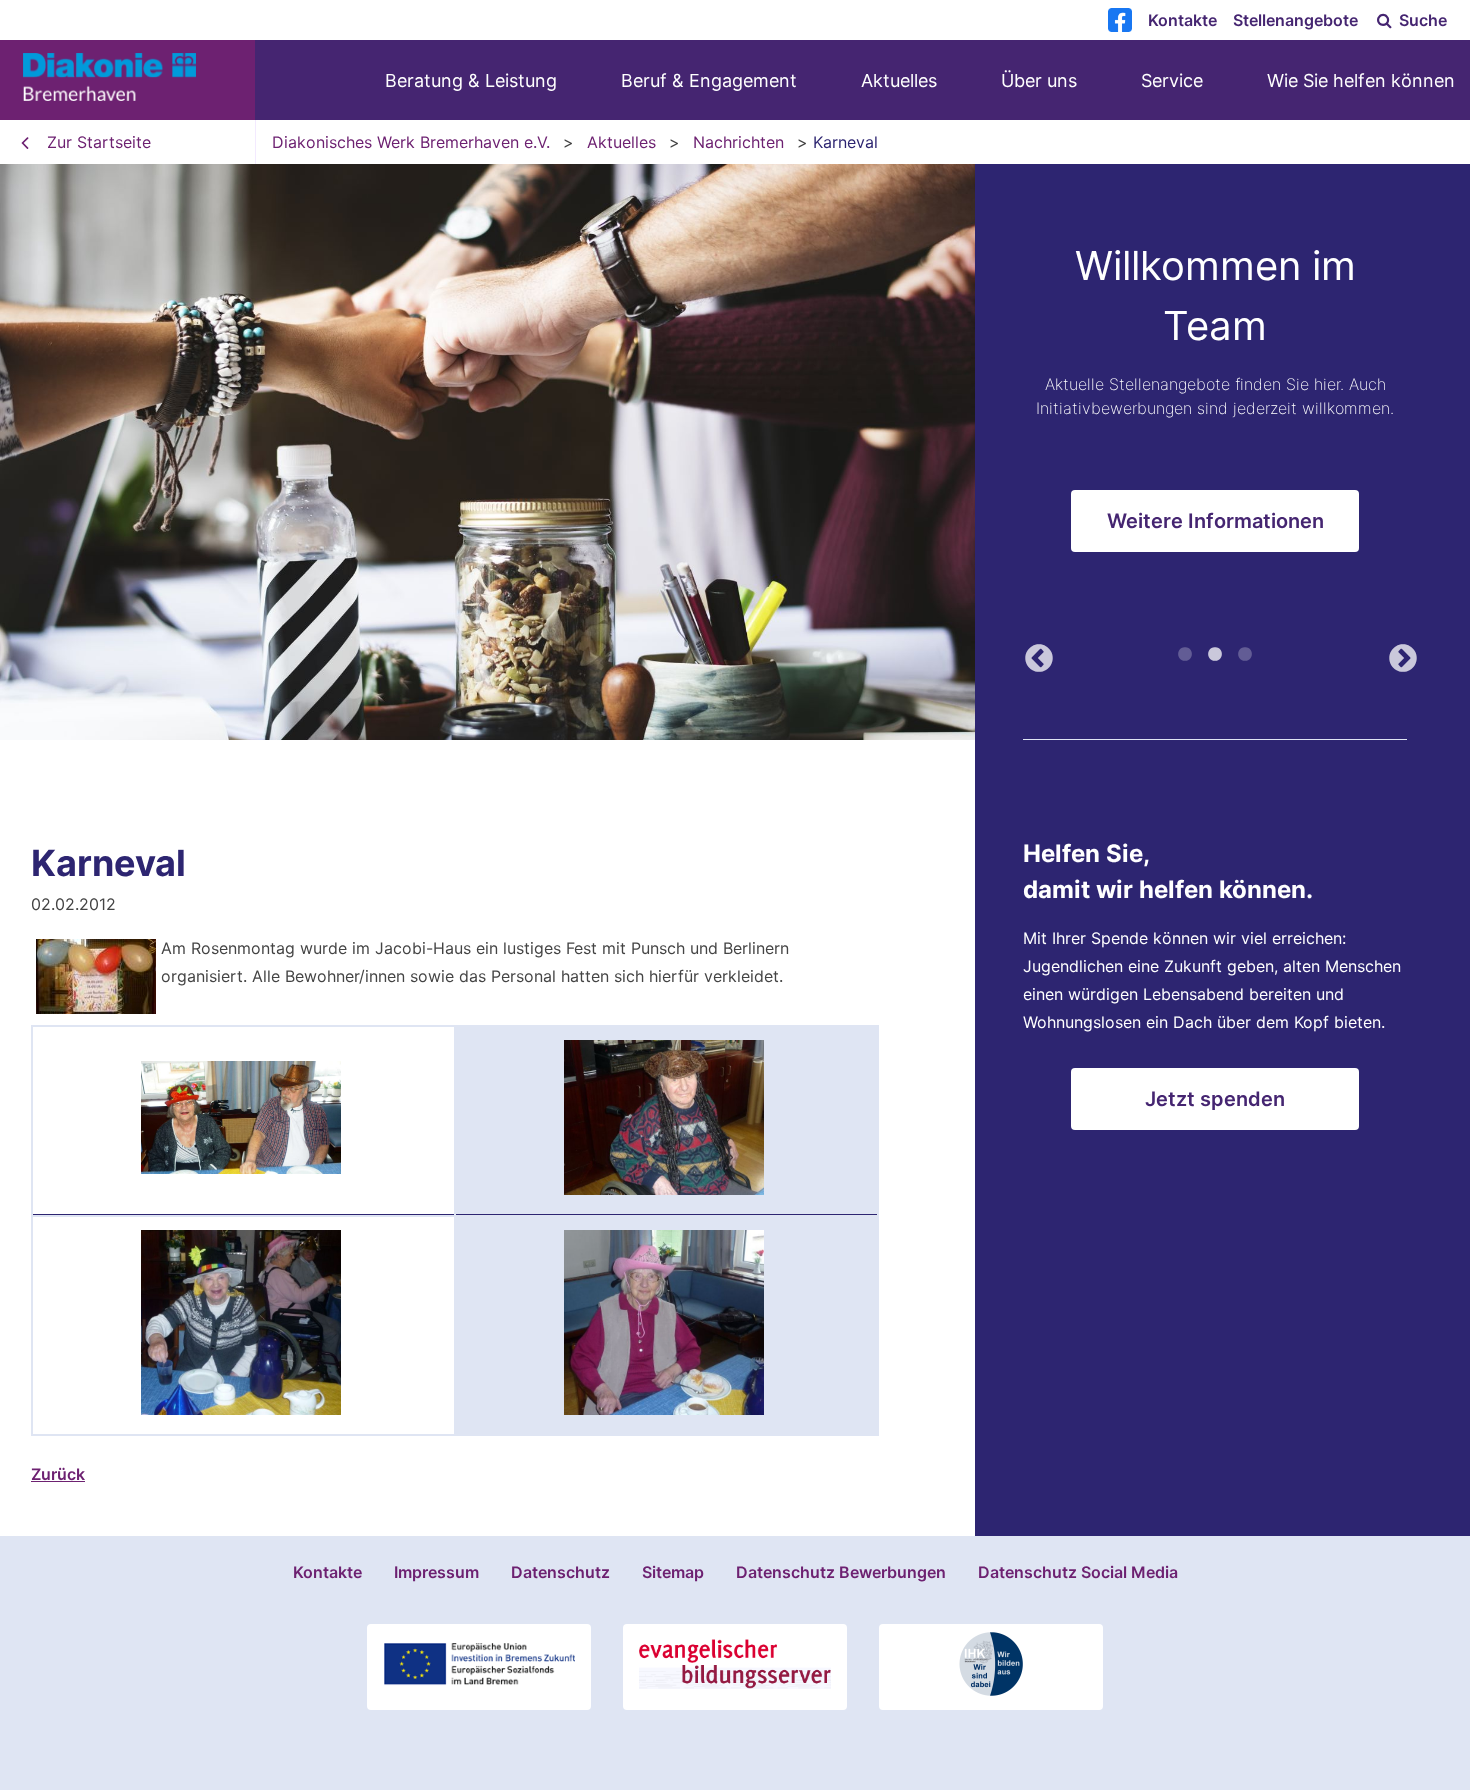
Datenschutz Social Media (1078, 1572)
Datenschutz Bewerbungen (841, 1572)
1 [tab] (1185, 655)
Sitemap (673, 1572)
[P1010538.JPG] (241, 1409)
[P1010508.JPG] (664, 1189)
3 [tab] (1245, 655)
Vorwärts (1397, 653)
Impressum (436, 1572)
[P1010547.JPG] (664, 1409)
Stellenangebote (1295, 20)
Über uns (1039, 80)
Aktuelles (899, 80)
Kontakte (1182, 20)
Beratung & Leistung (471, 80)
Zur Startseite (99, 142)
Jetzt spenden (1215, 1099)
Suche (1421, 20)
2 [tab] (1215, 655)
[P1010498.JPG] (241, 1168)
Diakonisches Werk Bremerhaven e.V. (411, 142)
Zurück (1033, 653)
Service (1172, 80)
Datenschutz (560, 1572)
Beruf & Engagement (709, 80)
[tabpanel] (735, 452)
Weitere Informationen (1215, 521)
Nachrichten (738, 142)
